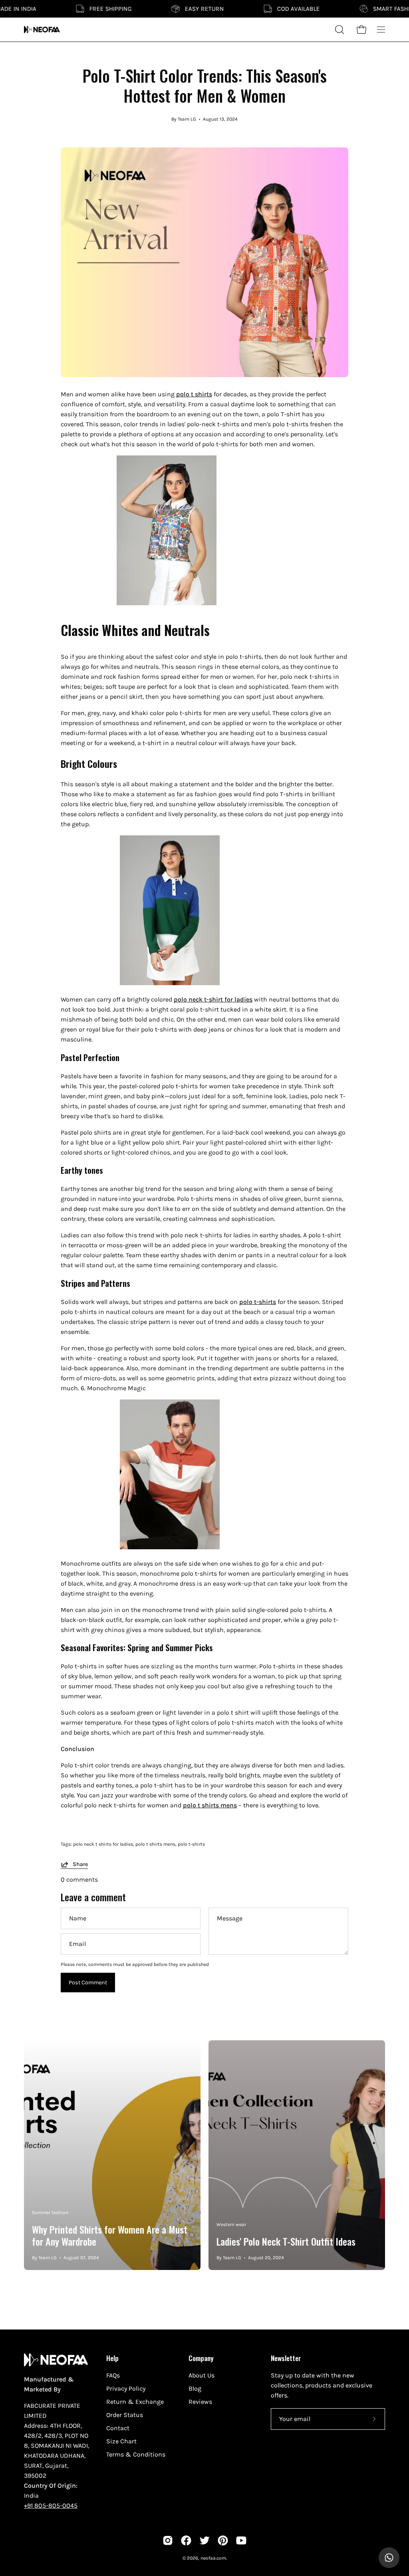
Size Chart (121, 2441)
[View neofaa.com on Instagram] (168, 2540)
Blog (195, 2388)
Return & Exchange (135, 2402)
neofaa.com (213, 2558)
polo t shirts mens (155, 1844)
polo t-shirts (191, 1844)
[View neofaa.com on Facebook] (186, 2540)
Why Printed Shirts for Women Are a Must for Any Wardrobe (110, 2235)
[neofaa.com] (42, 30)
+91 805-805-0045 (51, 2505)
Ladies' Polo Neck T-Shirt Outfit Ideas (286, 2241)
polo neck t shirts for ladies (103, 1844)
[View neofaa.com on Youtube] (241, 2540)
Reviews (200, 2402)
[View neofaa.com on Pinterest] (223, 2540)
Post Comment (88, 1983)
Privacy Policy (126, 2388)
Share (80, 1864)
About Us (202, 2375)
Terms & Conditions (136, 2454)
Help (112, 2358)
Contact (118, 2428)
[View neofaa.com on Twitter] (204, 2540)
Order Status (125, 2415)
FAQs (113, 2375)
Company (201, 2358)
